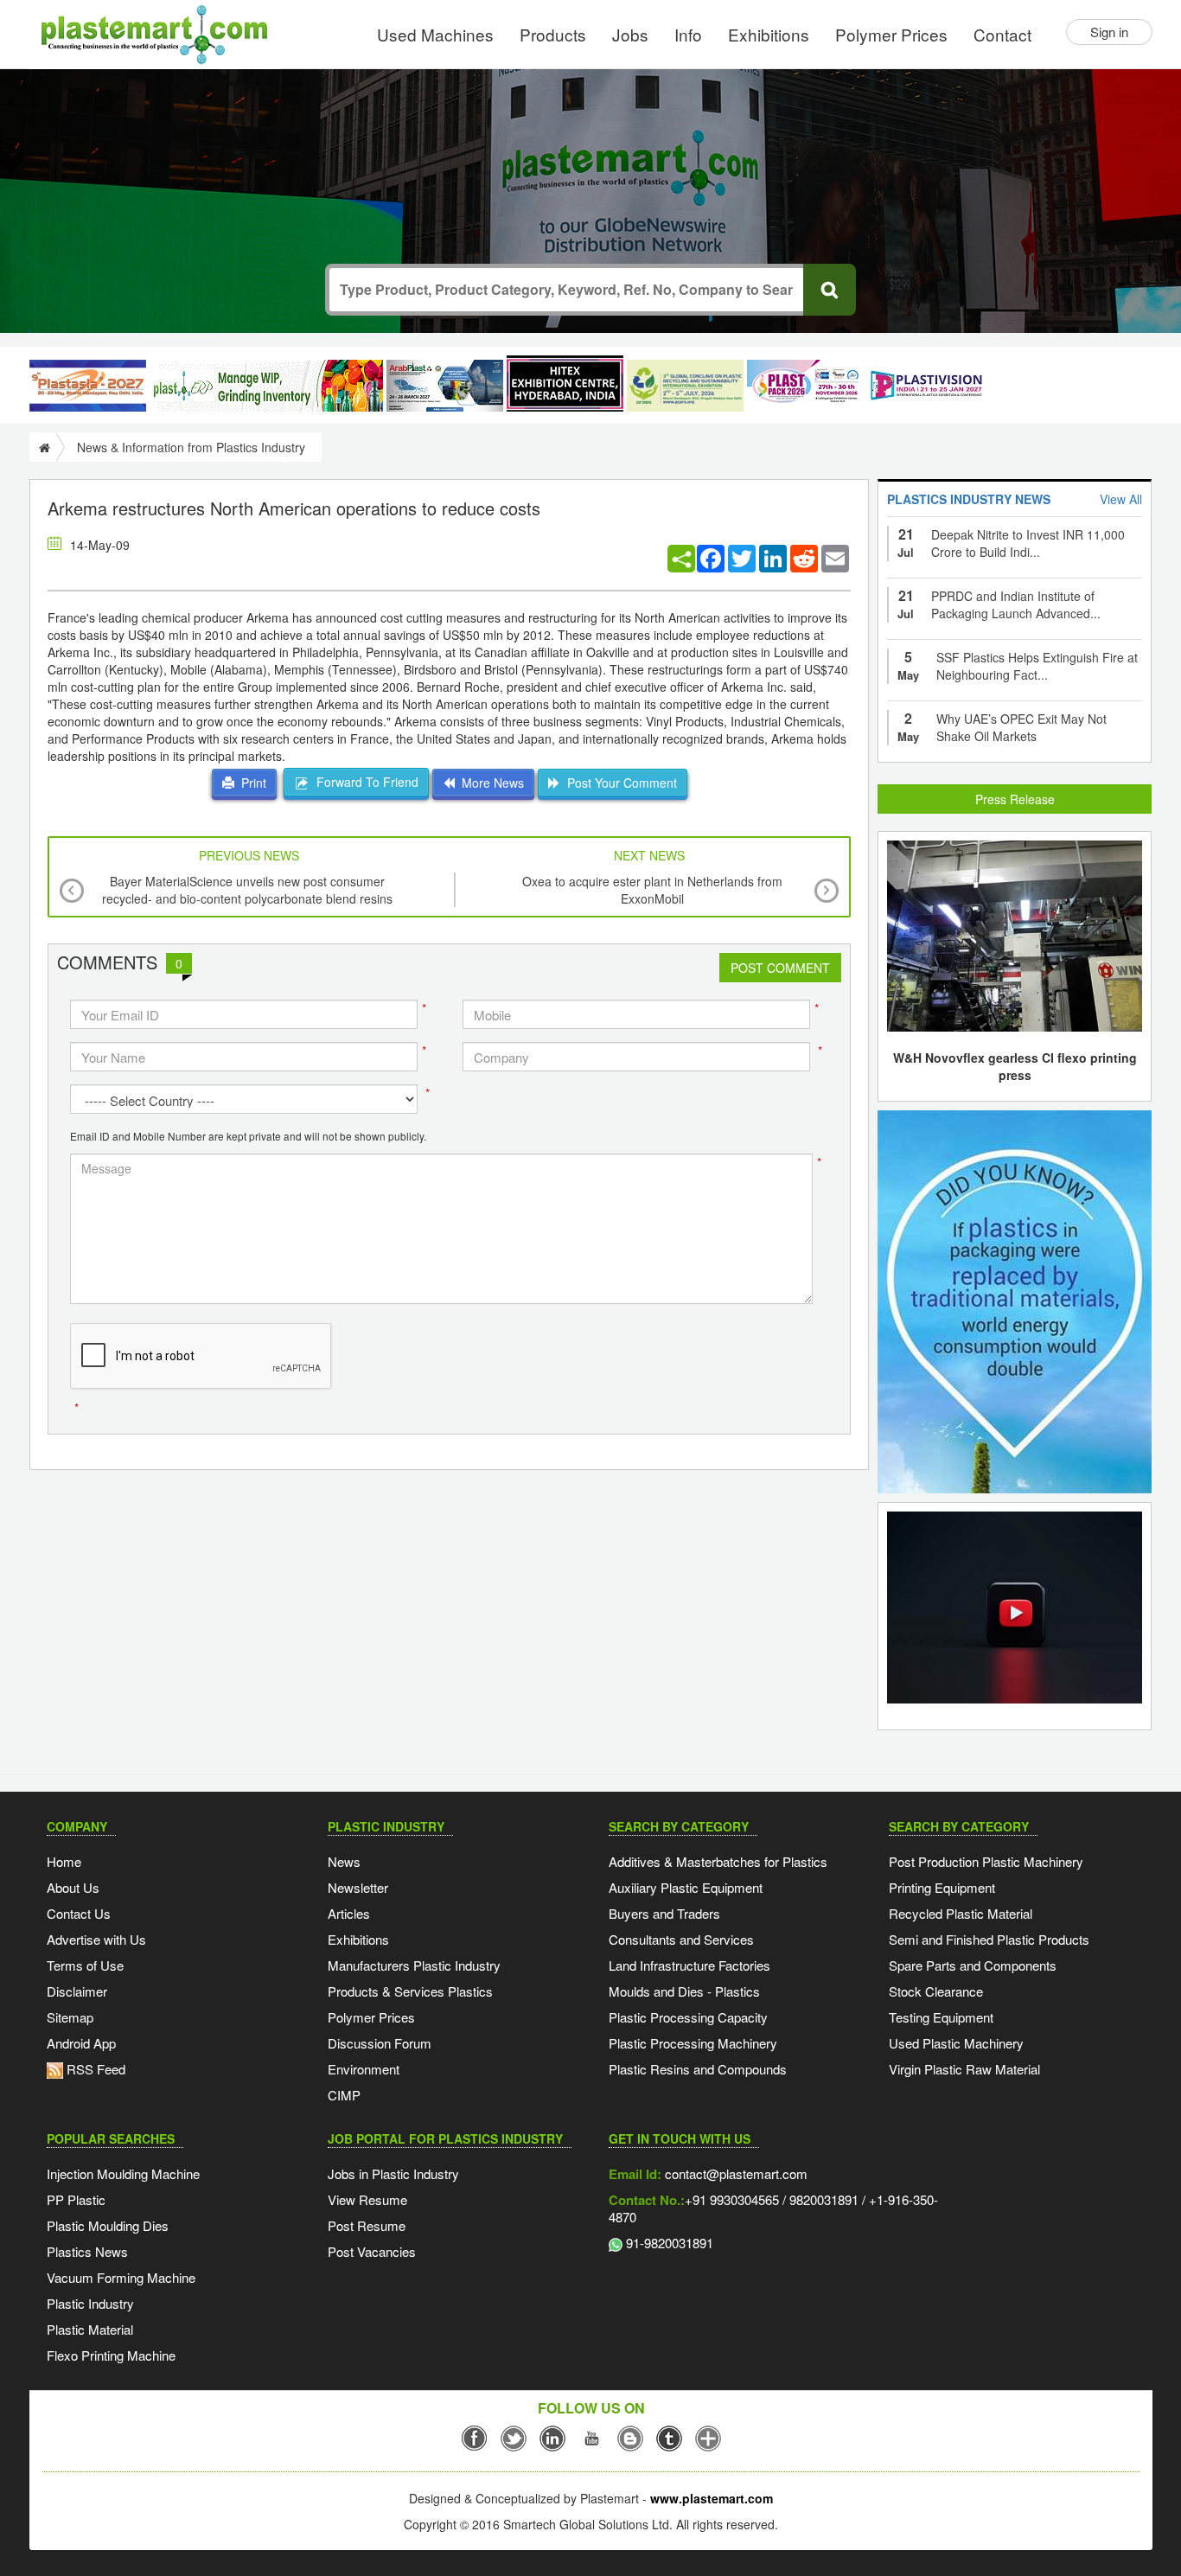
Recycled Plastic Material (961, 1913)
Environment (364, 2069)
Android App (81, 2043)
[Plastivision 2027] (926, 386)
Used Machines (435, 34)
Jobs (630, 34)
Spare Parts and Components (973, 1965)
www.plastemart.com (712, 2498)
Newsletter (358, 1887)
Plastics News (87, 2251)
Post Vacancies (372, 2251)
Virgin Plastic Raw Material (964, 2069)
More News (489, 783)
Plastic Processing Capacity (688, 2017)
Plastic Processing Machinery (693, 2043)
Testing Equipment (941, 2017)
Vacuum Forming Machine (121, 2277)
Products (553, 34)
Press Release (1015, 799)
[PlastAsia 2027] (88, 386)
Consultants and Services (681, 1939)
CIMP (344, 2095)
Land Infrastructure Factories (689, 1965)
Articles (349, 1913)
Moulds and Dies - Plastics (684, 1991)
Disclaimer (77, 1991)
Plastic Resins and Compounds (698, 2069)
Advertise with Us (96, 1939)
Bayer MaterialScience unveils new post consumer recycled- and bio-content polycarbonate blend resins (247, 890)
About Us (73, 1887)
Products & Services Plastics (410, 1991)
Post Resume (367, 2225)
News (344, 1861)
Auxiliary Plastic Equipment (686, 1887)
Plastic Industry (90, 2303)
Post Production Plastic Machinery (986, 1861)
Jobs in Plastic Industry (393, 2173)
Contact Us (79, 1913)
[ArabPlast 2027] (445, 386)
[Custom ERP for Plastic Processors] (266, 386)
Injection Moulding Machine (123, 2173)
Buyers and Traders (664, 1913)
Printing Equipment (942, 1887)
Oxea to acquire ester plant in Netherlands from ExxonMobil (652, 890)
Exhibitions (769, 34)
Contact (1002, 34)
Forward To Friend (364, 782)
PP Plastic (76, 2199)
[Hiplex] (565, 384)
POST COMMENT (780, 968)
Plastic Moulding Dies (108, 2225)
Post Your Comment (619, 783)
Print (250, 783)
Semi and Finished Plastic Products (989, 1939)
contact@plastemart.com (734, 2173)
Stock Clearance (936, 1991)
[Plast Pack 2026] (805, 386)
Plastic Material (90, 2329)
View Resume (367, 2199)
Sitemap (70, 2017)
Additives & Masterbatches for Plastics (718, 1861)
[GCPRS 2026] (685, 386)
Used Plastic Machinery (956, 2043)
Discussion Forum (380, 2043)
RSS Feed (94, 2069)
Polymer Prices (891, 34)
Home (64, 1861)
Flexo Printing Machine (111, 2355)
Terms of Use (85, 1965)
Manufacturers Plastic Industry (414, 1965)
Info (688, 34)
